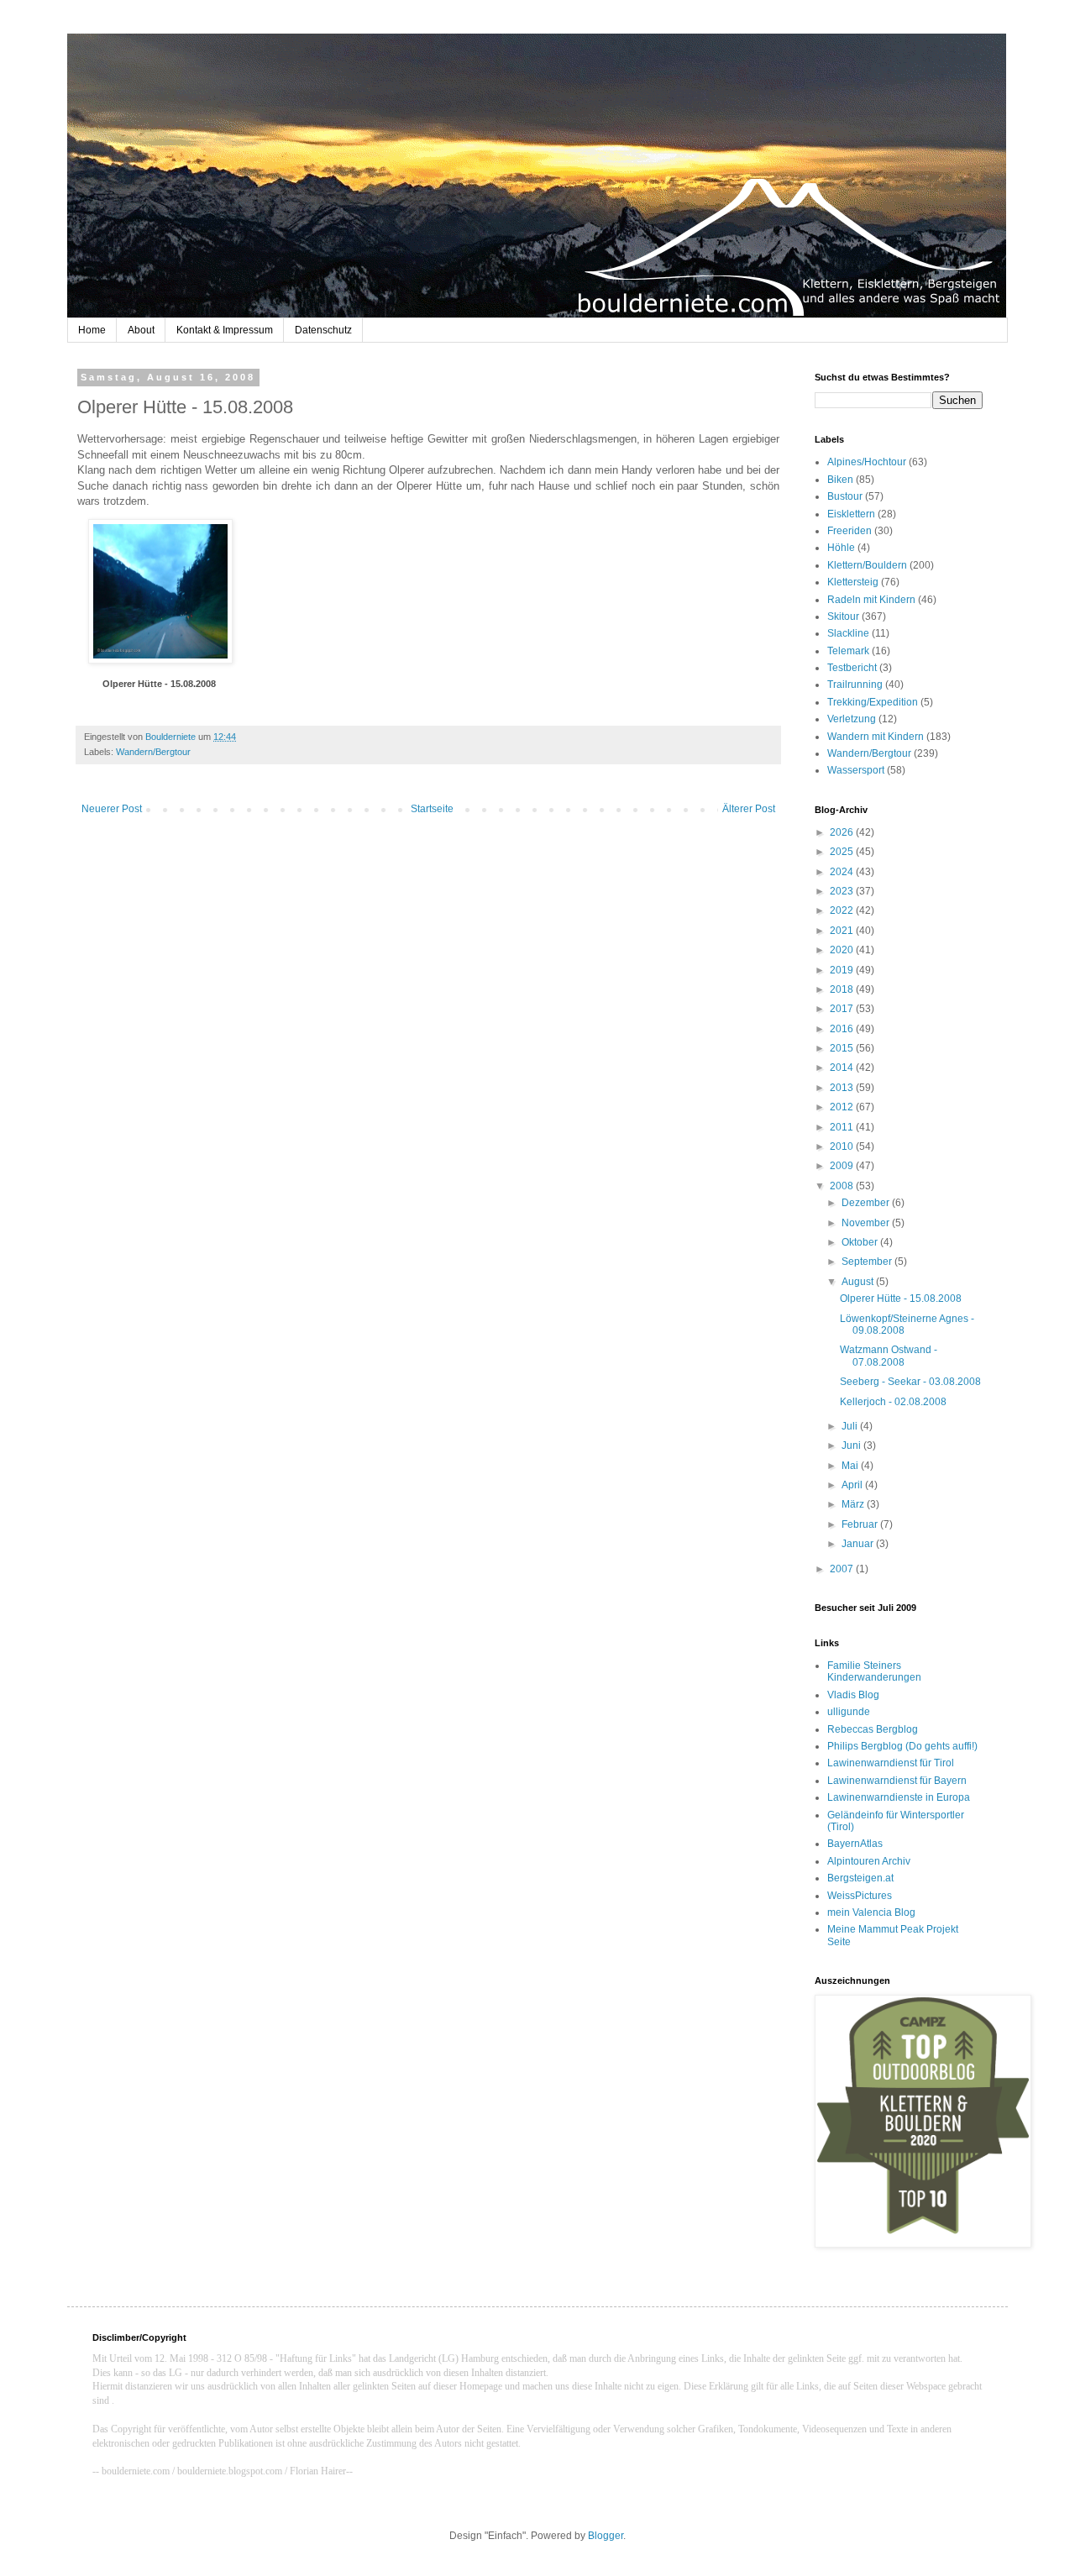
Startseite (432, 809)
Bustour (845, 496)
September (868, 1262)
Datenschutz (323, 330)
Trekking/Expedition (873, 702)
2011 (843, 1127)
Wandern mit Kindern (876, 737)
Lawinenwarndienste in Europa (899, 1797)
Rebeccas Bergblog (873, 1729)
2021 (843, 931)
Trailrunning (855, 685)
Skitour (843, 616)
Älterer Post (749, 809)
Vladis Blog (853, 1695)
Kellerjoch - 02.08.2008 (893, 1402)
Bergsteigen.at (860, 1878)
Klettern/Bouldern (867, 565)
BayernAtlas (855, 1844)
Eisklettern (851, 514)
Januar (859, 1544)
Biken (840, 480)
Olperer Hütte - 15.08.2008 (159, 684)
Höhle (841, 548)
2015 (843, 1048)
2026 (843, 832)
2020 (843, 950)
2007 (843, 1569)
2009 (843, 1166)
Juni (852, 1445)
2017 (843, 1009)
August (859, 1282)
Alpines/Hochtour (867, 462)
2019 (843, 970)
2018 (843, 989)
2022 (843, 910)
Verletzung (852, 719)
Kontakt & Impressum (225, 330)
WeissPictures (860, 1896)
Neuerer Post (112, 809)
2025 (843, 852)
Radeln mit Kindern (871, 600)
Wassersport (856, 770)
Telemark (848, 651)
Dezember (867, 1203)
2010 (843, 1146)
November (867, 1223)
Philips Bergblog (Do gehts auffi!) (902, 1746)
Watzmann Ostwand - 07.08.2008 (889, 1356)
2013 (843, 1088)
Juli (851, 1426)
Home (92, 330)
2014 (843, 1068)
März (854, 1504)
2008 (843, 1186)
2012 (843, 1107)
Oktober (861, 1242)
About (141, 330)
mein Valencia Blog (871, 1912)
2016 (843, 1029)
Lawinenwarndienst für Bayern (897, 1781)
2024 (843, 872)
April (853, 1485)
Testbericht (852, 668)
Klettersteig (853, 582)
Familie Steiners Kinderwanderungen (874, 1671)
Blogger (606, 2536)
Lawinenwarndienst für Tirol (891, 1763)
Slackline (848, 633)
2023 (843, 891)
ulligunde (849, 1712)
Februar (861, 1524)
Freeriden (850, 531)
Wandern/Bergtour (153, 752)
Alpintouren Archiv (869, 1861)
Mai (851, 1466)
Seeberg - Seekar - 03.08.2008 (910, 1382)
